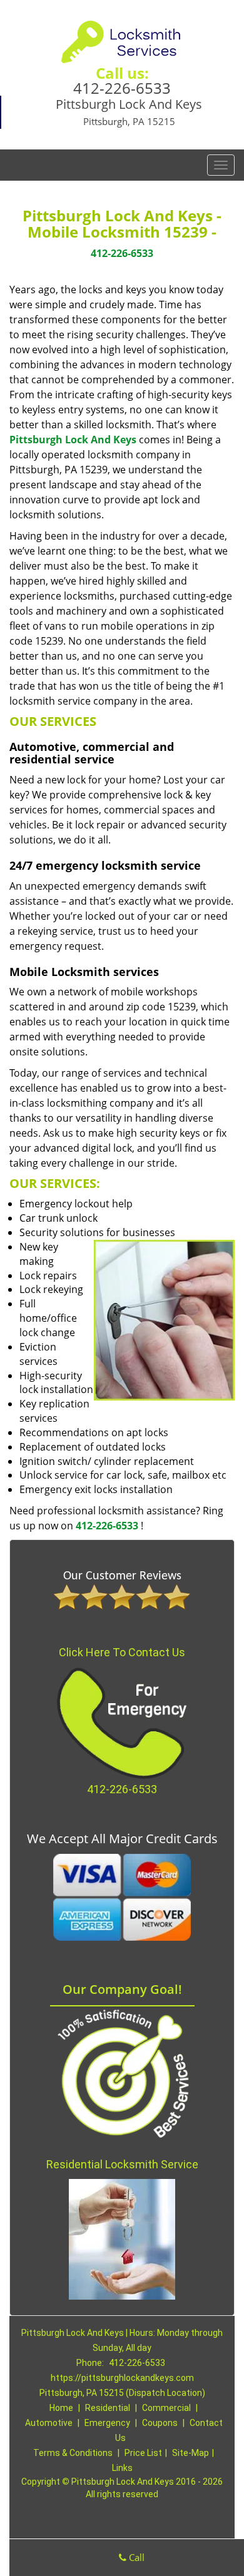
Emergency (107, 2423)
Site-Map (191, 2453)
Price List (143, 2453)
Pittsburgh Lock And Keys (73, 440)
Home (61, 2408)
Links (122, 2468)
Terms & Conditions (73, 2453)
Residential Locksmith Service (122, 2164)
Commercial (166, 2408)
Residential (108, 2408)
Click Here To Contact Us (122, 1652)
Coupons (160, 2423)
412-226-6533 (122, 88)
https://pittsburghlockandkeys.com (122, 2378)
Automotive (49, 2423)
